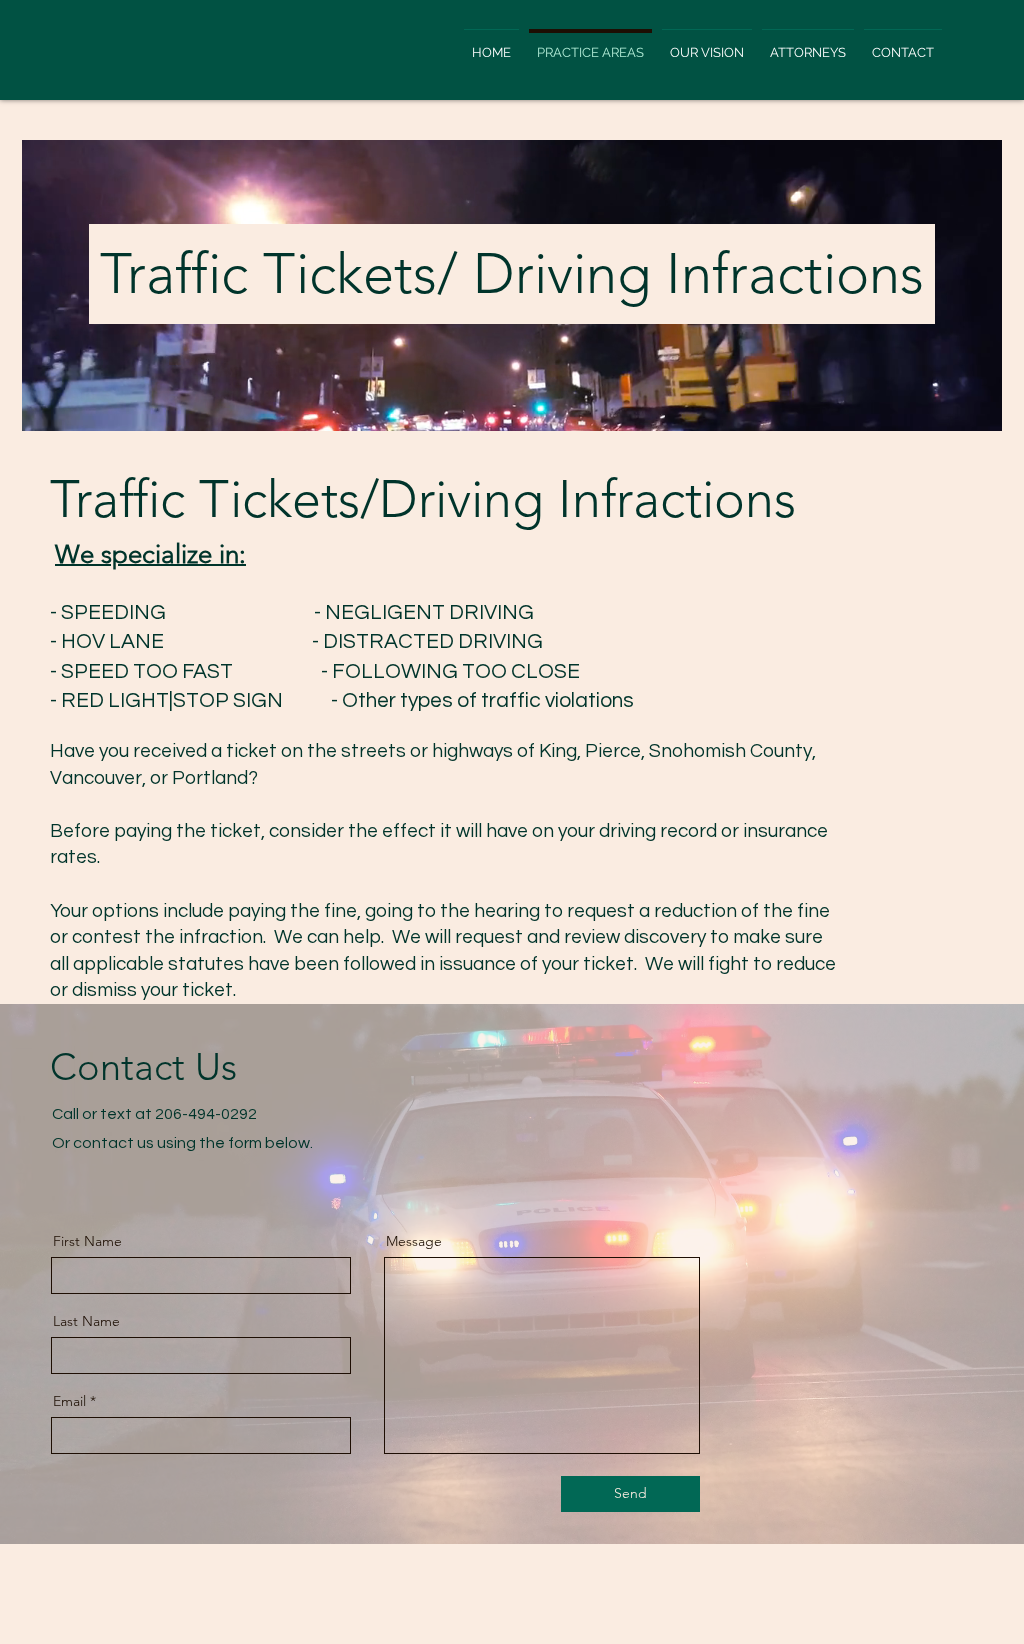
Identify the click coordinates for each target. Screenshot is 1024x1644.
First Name (87, 1241)
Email (69, 1401)
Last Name (86, 1321)
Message (414, 1241)
